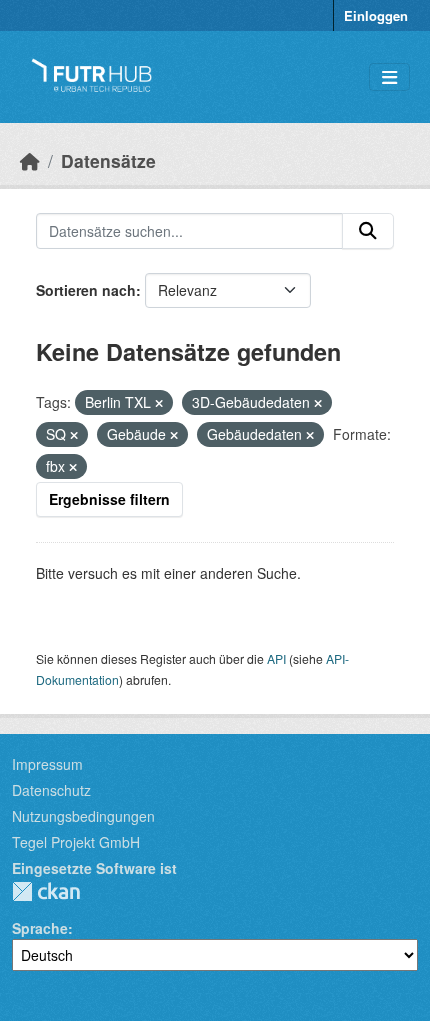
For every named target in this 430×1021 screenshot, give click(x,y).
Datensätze (108, 160)
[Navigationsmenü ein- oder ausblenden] (389, 77)
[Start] (30, 160)
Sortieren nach (86, 290)
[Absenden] (368, 231)
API (276, 658)
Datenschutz (51, 790)
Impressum (47, 764)
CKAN (46, 891)
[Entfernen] (159, 403)
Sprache (40, 928)
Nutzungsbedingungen (83, 816)
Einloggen (376, 15)
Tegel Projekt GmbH (76, 842)
